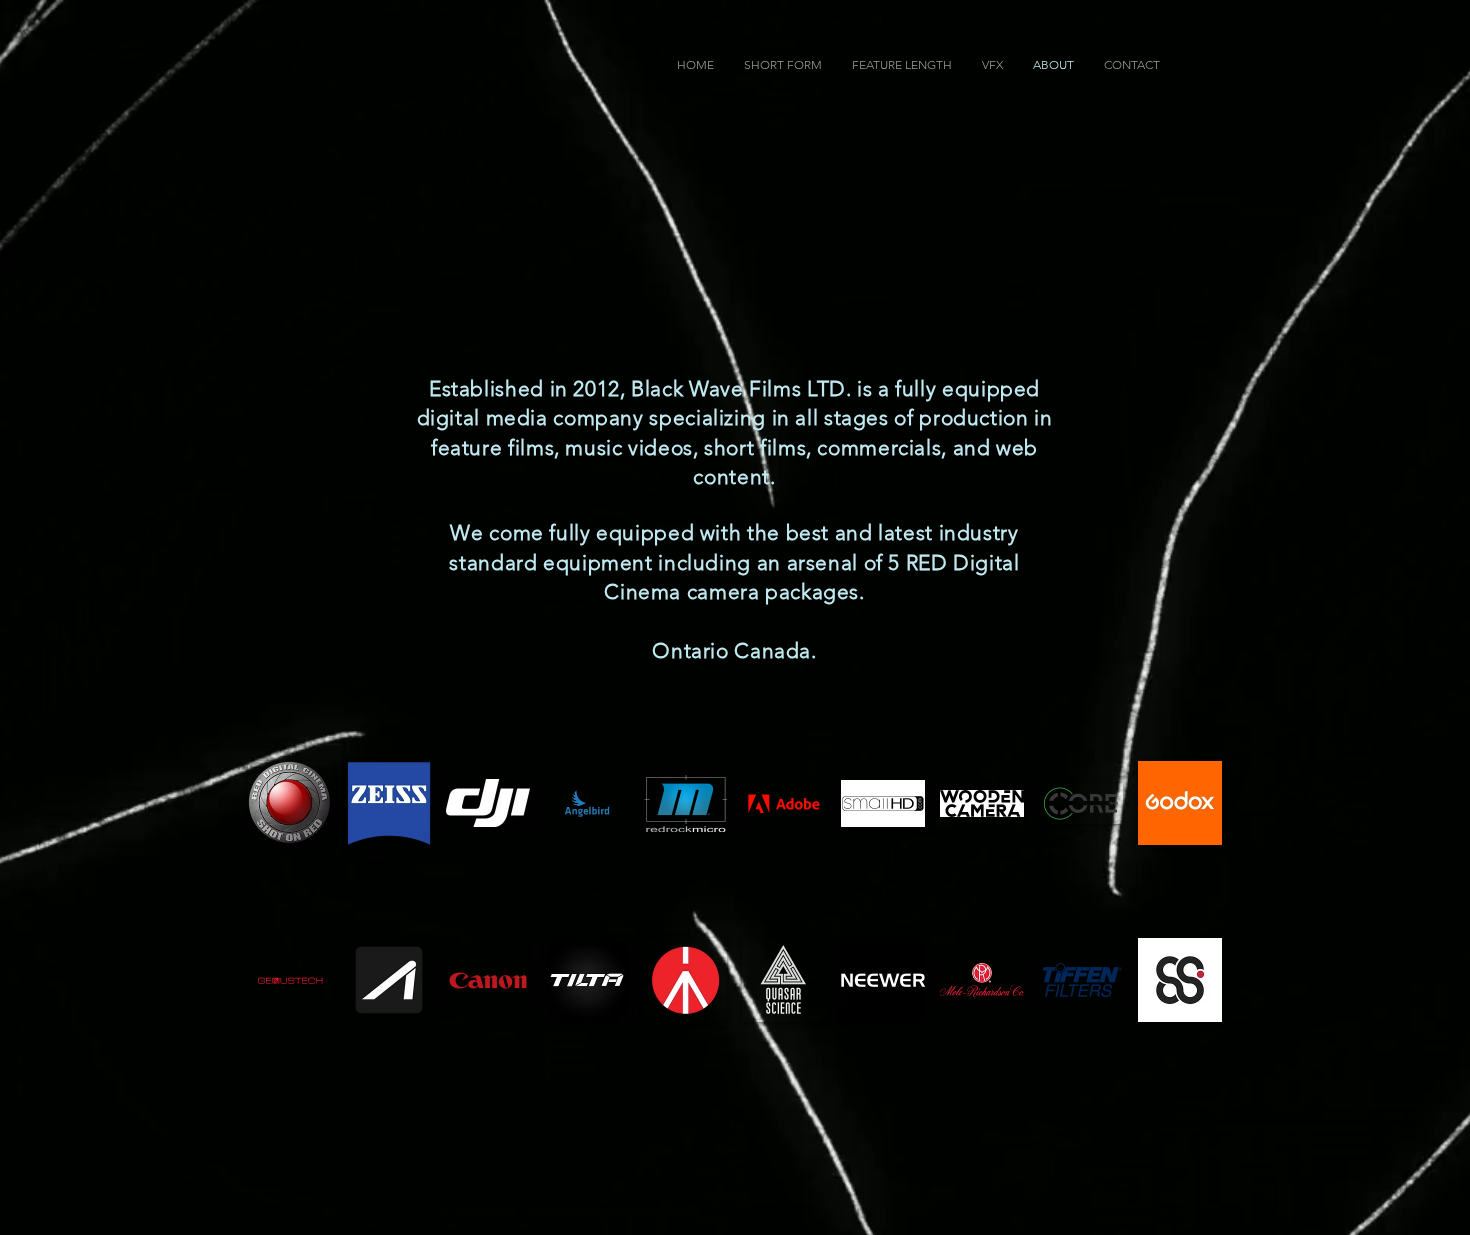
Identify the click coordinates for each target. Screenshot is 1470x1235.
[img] (290, 803)
